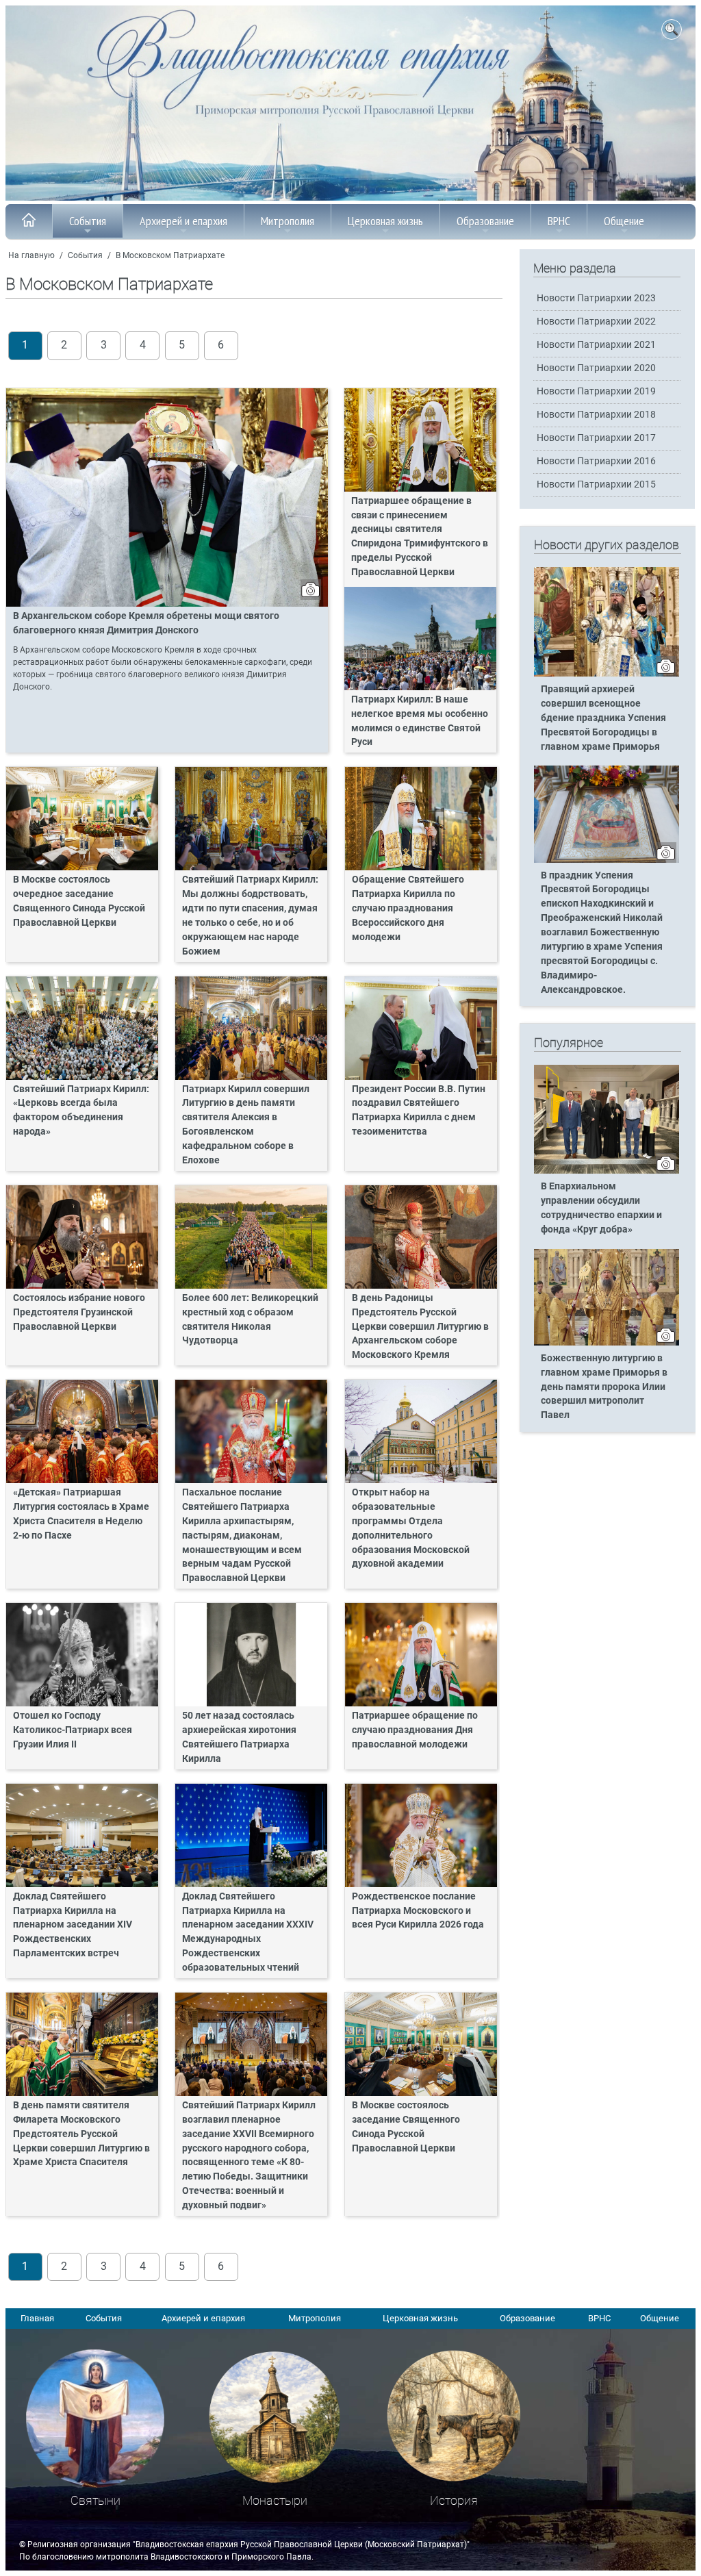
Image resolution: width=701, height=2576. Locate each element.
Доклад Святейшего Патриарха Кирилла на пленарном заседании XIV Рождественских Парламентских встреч (73, 1925)
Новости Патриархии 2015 (596, 484)
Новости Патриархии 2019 (596, 391)
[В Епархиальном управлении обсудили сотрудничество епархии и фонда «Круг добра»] (607, 1171)
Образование (485, 221)
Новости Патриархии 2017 (596, 438)
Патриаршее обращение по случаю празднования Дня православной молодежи (415, 1730)
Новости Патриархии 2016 (596, 461)
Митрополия (288, 221)
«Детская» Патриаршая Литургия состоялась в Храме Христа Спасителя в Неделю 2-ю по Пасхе (81, 1514)
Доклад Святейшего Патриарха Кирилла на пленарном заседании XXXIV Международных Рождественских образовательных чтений (248, 1932)
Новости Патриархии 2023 (596, 298)
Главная (37, 2318)
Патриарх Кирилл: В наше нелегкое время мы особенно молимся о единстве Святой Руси (420, 721)
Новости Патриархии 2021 (596, 345)
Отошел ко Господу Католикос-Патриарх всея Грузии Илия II (73, 1730)
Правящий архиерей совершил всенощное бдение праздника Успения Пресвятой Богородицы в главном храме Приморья (603, 718)
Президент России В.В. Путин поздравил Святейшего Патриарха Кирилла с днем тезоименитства (419, 1111)
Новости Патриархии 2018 (596, 415)
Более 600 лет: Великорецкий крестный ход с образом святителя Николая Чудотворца (250, 1319)
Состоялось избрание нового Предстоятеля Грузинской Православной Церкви (79, 1312)
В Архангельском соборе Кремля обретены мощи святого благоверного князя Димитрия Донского (146, 623)
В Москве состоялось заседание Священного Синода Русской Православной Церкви (406, 2127)
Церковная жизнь (385, 221)
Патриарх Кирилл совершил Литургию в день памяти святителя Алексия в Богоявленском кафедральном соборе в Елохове (246, 1125)
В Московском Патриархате (170, 255)
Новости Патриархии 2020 (596, 368)
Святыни (95, 2500)
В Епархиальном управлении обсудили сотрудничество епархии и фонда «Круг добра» (601, 1208)
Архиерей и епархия (183, 221)
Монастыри (275, 2500)
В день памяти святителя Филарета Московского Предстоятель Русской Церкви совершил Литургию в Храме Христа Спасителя (81, 2134)
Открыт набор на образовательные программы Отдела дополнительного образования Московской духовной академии (411, 1528)
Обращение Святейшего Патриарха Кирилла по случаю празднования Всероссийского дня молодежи (408, 908)
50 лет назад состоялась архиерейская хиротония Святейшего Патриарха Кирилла (239, 1737)
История (454, 2500)
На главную (31, 255)
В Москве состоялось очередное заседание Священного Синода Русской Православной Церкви (79, 901)
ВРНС (559, 221)
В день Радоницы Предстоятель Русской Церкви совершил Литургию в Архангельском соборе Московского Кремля (420, 1327)
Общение (624, 221)
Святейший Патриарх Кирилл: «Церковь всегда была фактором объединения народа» (81, 1111)
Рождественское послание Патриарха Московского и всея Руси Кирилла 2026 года (418, 1911)
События (88, 221)
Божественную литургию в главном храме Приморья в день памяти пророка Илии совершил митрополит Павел (604, 1387)
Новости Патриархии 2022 (596, 321)
